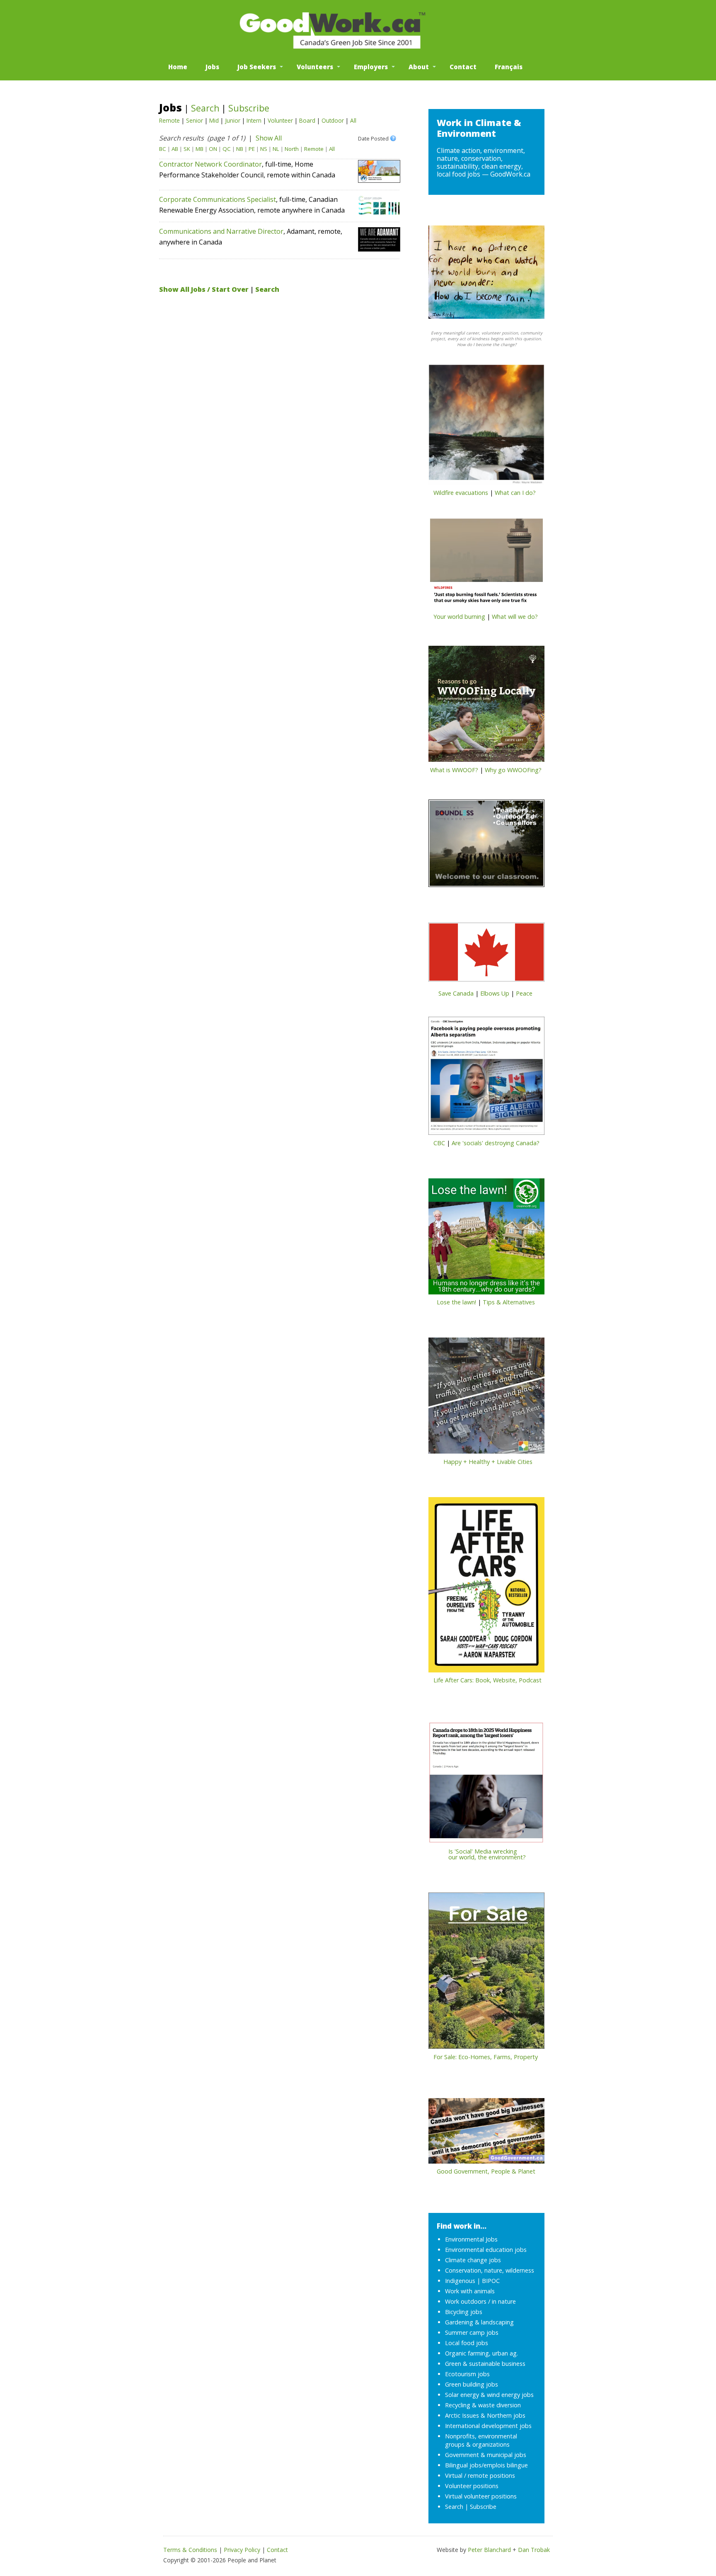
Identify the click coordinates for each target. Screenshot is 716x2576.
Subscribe (249, 108)
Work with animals (470, 2291)
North (292, 149)
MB (200, 149)
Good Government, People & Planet (486, 2171)
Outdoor (333, 120)
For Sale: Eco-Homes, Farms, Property (486, 2057)
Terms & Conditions (190, 2550)
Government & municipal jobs (486, 2455)
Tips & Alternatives (509, 1302)
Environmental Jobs (471, 2239)
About (419, 67)
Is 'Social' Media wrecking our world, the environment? (477, 1854)
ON (213, 149)
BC (163, 149)
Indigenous (460, 2281)
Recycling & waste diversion (483, 2405)
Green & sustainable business (485, 2364)
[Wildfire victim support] (486, 427)
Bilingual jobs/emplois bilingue (486, 2465)
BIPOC (491, 2281)
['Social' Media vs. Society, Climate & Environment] (486, 1785)
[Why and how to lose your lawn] (486, 1239)
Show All (269, 138)
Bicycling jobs (464, 2312)
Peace (524, 993)
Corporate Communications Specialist (218, 199)
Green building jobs (472, 2384)
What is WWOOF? (454, 770)
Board (307, 120)
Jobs (212, 67)
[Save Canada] (486, 955)
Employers (371, 67)
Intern (254, 120)
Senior (195, 120)
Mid (214, 120)
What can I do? (515, 493)
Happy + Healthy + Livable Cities (488, 1462)
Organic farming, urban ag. (481, 2353)
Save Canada (456, 993)
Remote (169, 120)
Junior (233, 120)
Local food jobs (467, 2343)
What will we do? (515, 617)
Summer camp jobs (472, 2332)
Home (178, 67)
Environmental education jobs (486, 2250)
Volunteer (280, 120)
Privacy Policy (242, 2550)
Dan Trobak (534, 2550)
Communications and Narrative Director (221, 231)
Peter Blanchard (489, 2550)
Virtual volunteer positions (481, 2496)
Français (509, 67)
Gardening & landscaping (479, 2322)
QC (227, 149)
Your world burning (459, 617)
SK (187, 149)
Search (205, 108)
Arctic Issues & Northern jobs (485, 2415)
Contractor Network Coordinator (210, 164)
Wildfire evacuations (461, 493)
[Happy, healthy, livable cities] (486, 1398)
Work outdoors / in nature (480, 2301)
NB (240, 149)
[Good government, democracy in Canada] (486, 2133)
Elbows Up (495, 993)
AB (175, 149)
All (353, 120)
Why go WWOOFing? (513, 770)
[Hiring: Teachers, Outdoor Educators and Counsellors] (486, 846)
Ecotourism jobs (467, 2374)
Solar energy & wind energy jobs (489, 2395)
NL (276, 149)
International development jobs (488, 2426)
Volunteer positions (472, 2486)
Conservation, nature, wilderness (490, 2270)
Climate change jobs (473, 2260)
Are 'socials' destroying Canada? (496, 1143)
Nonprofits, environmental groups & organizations (481, 2440)
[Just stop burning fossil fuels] (486, 565)
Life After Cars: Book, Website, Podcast (487, 1680)
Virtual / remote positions (480, 2475)
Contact (463, 67)
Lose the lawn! (456, 1302)
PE (252, 149)
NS (264, 149)
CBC (439, 1143)
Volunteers (315, 67)
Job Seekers (257, 67)
